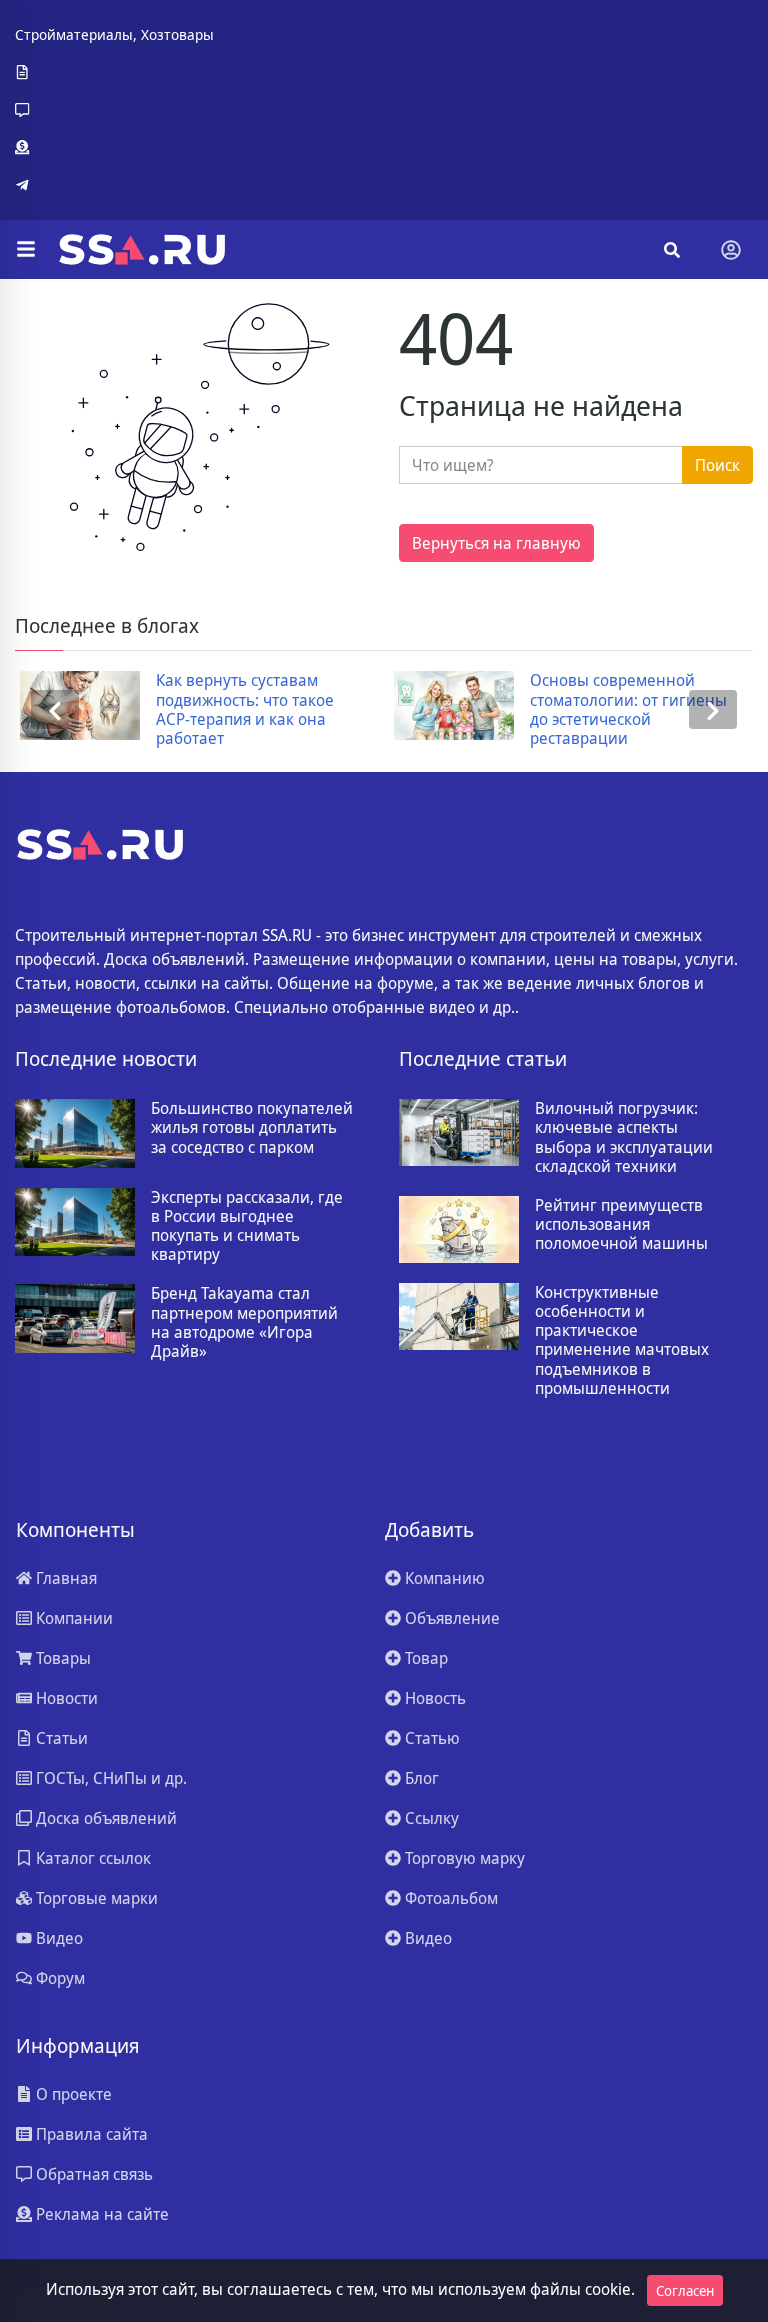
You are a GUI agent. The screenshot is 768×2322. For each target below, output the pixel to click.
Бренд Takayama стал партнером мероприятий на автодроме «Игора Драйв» (244, 1322)
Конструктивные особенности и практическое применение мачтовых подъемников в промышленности (622, 1340)
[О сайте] (114, 73)
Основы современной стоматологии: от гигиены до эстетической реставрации (623, 709)
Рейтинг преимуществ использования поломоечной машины (621, 1225)
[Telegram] (114, 185)
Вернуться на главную (496, 543)
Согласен (685, 2290)
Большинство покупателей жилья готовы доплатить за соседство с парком (252, 1128)
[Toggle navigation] (731, 250)
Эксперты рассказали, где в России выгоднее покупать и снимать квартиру (247, 1226)
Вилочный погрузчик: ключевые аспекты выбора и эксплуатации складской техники (624, 1137)
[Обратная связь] (114, 110)
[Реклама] (114, 148)
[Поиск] (672, 250)
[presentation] (55, 709)
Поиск (717, 465)
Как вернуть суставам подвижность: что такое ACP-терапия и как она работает (240, 709)
